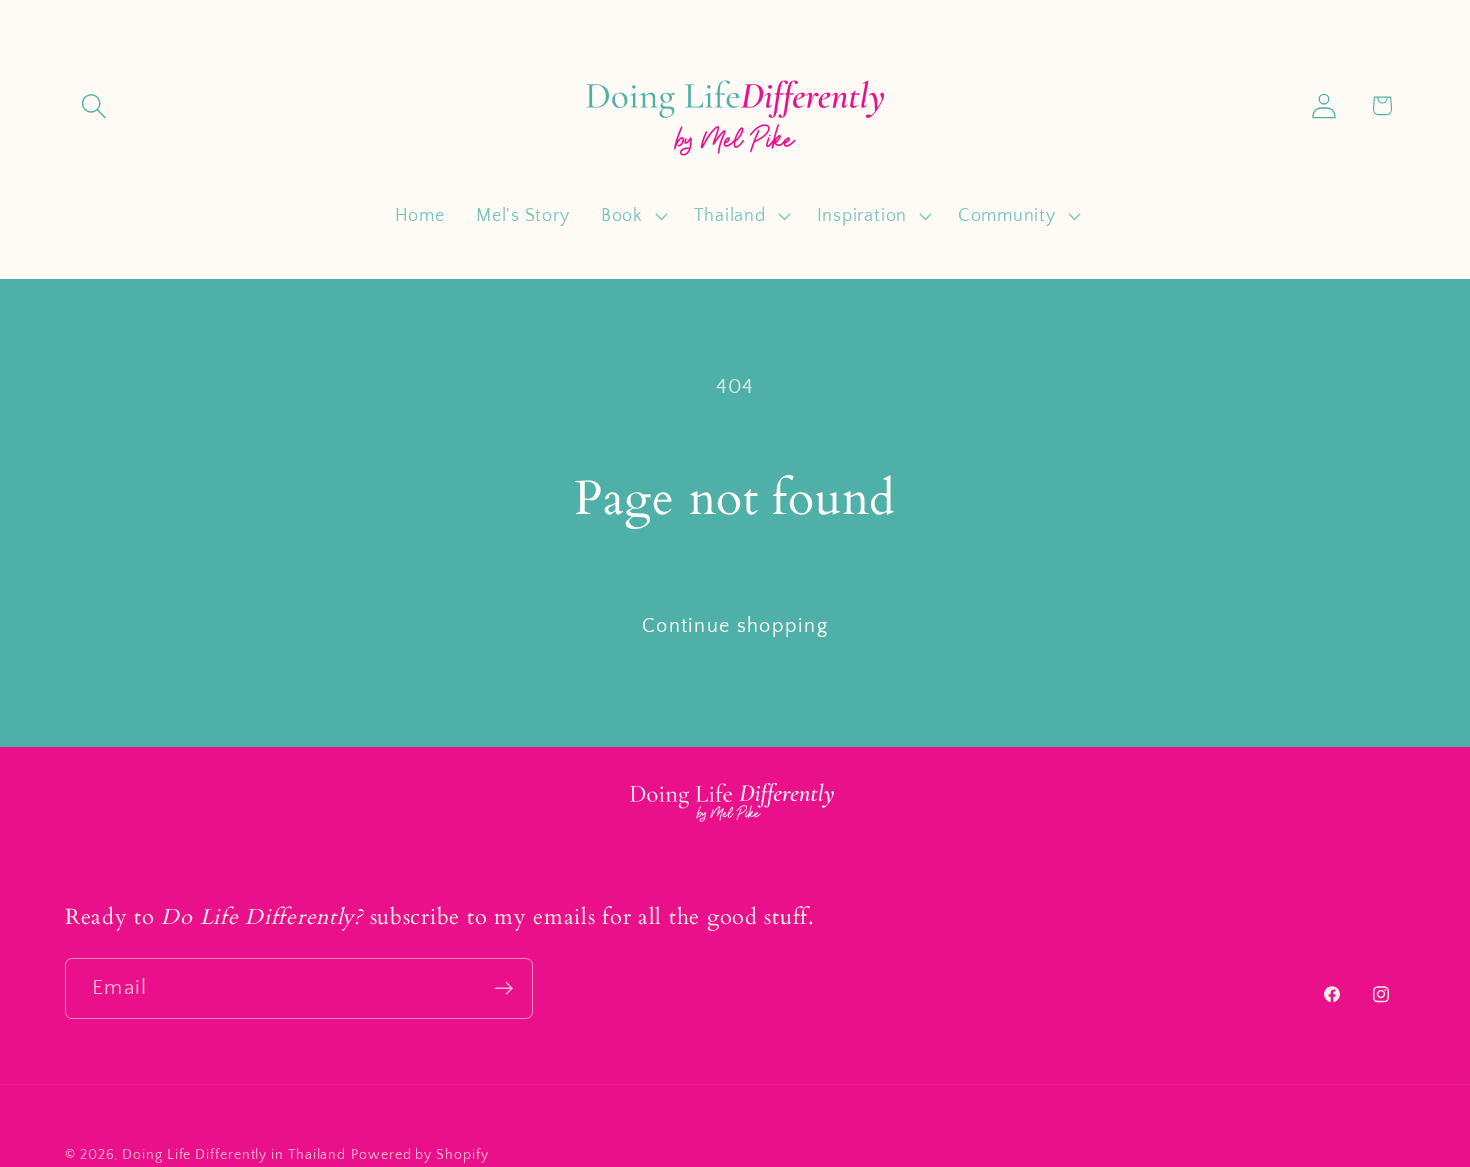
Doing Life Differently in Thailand (234, 1155)
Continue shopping (735, 626)
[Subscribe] (503, 988)
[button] (93, 105)
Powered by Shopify (419, 1155)
